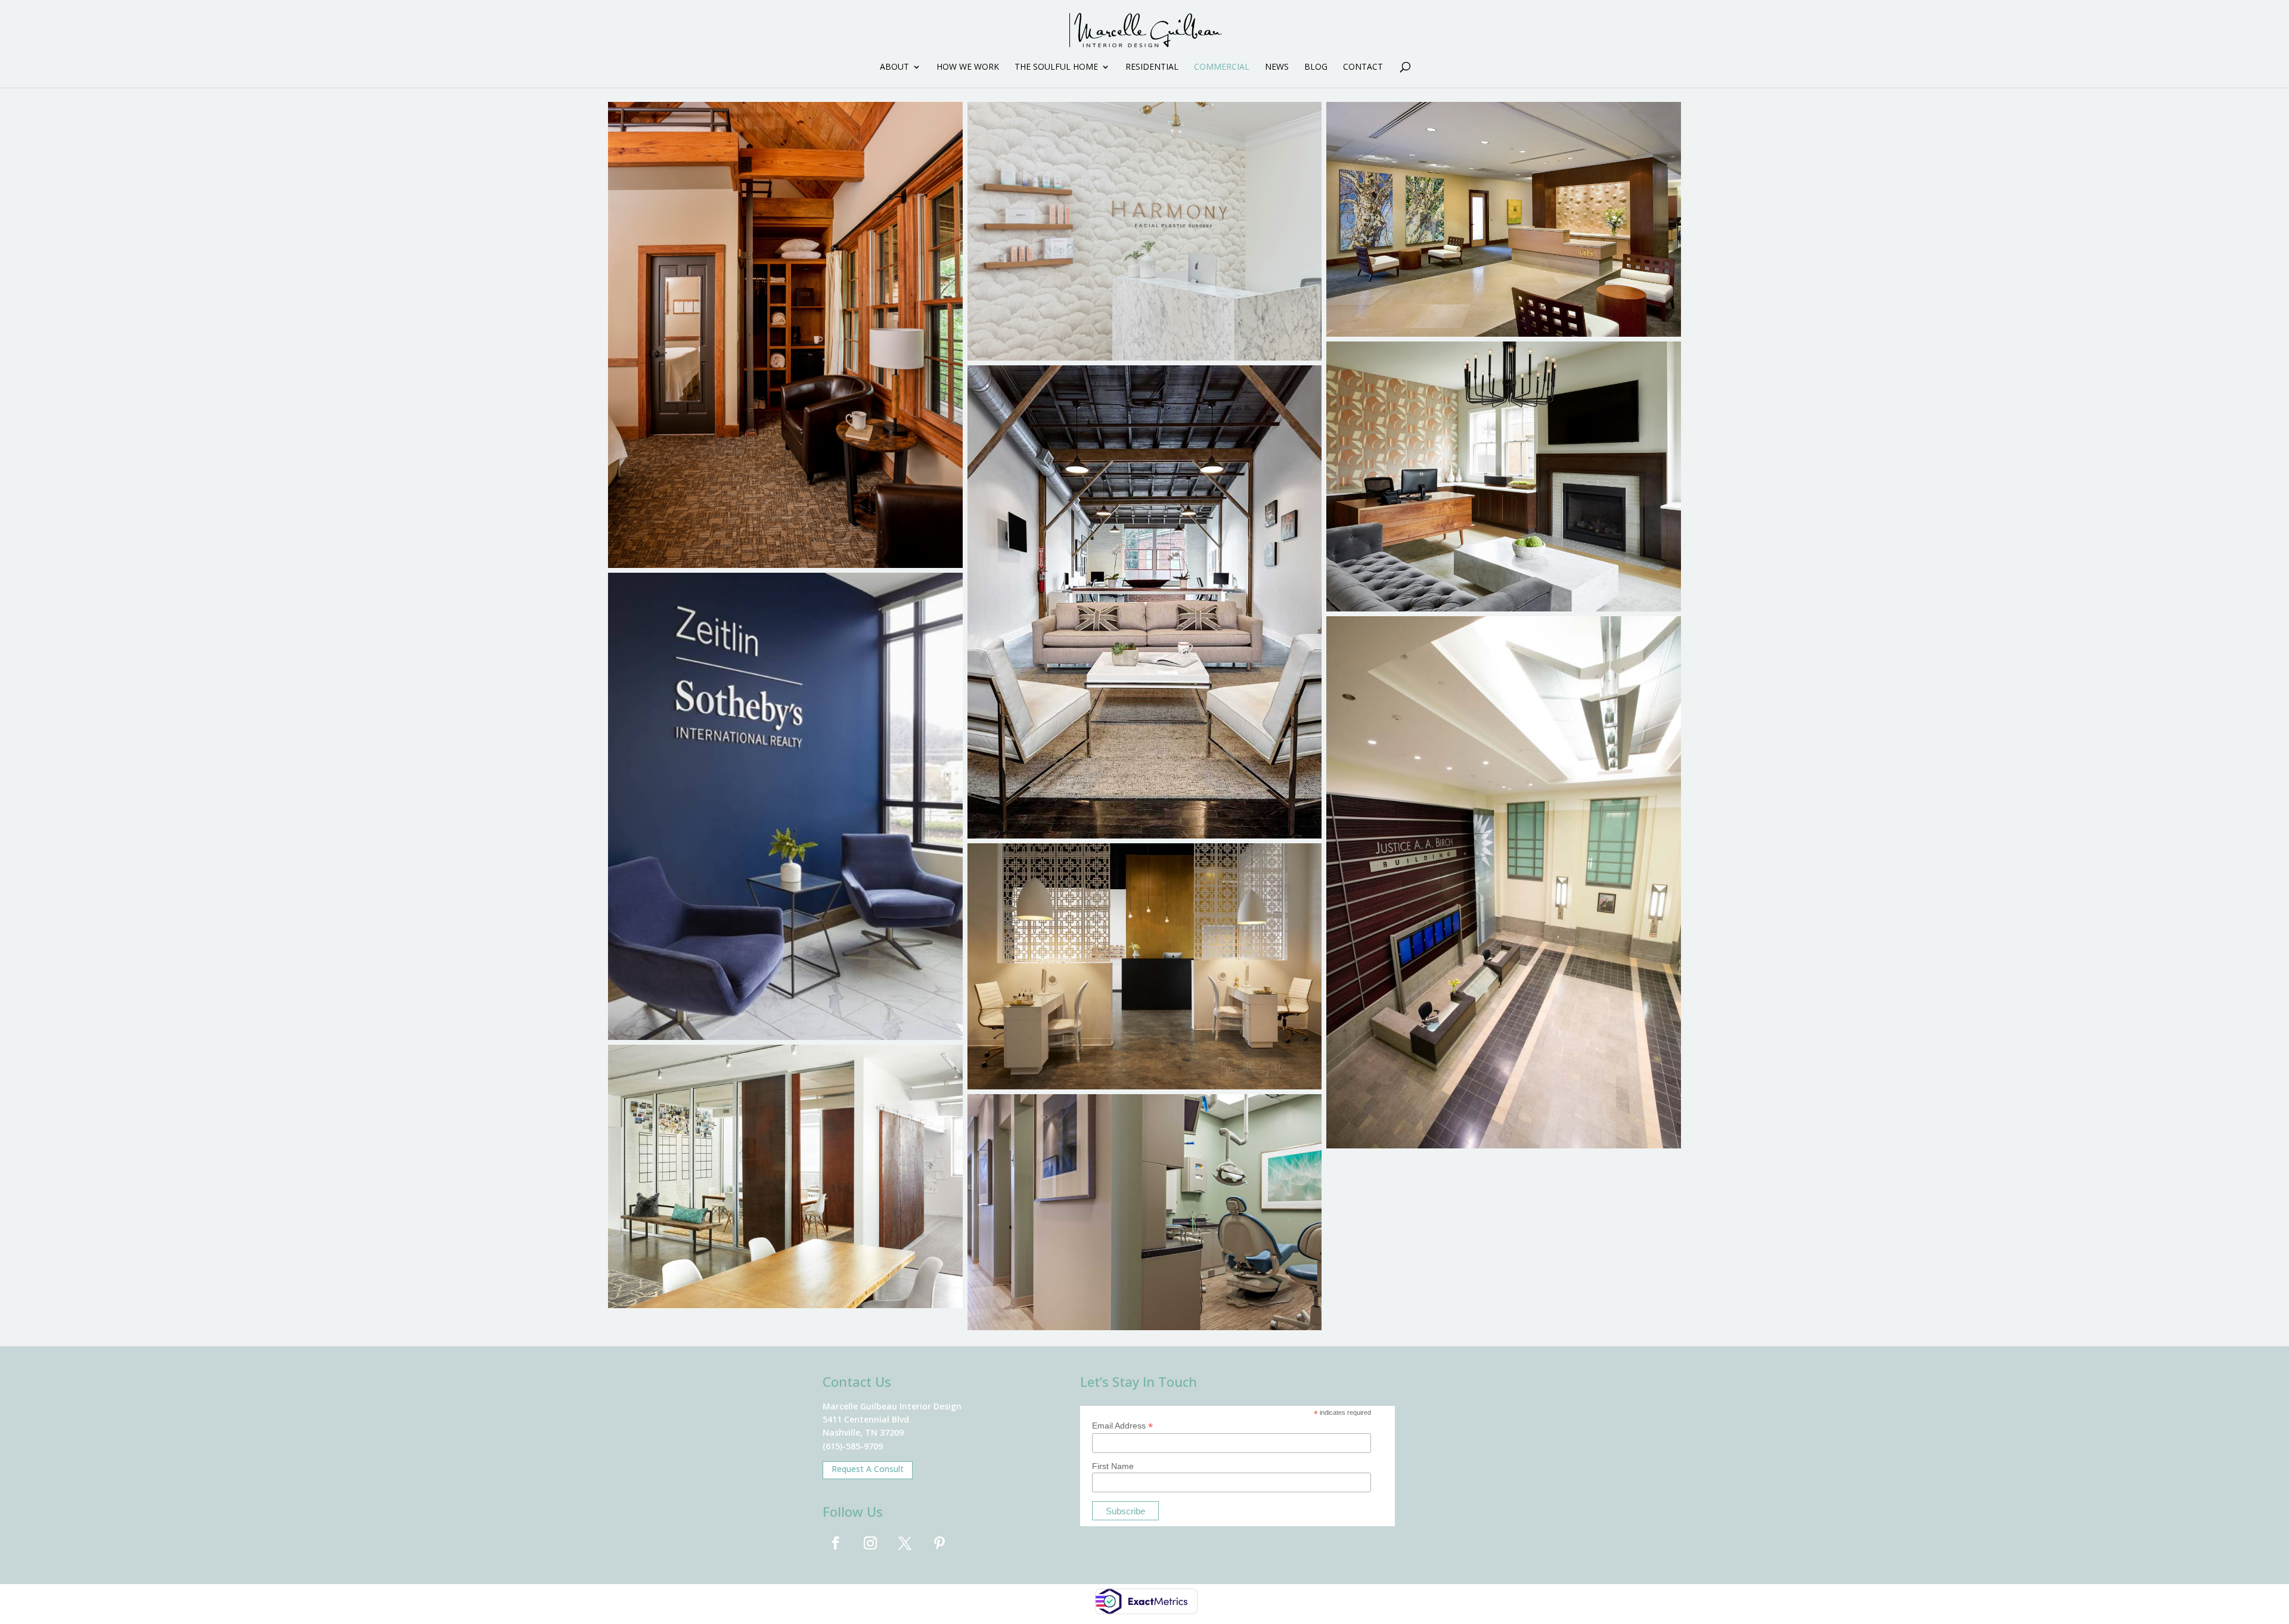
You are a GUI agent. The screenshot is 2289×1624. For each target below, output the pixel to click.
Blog (1316, 67)
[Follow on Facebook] (836, 1543)
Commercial (1222, 67)
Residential (1152, 67)
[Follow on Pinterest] (939, 1543)
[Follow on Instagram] (870, 1543)
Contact (1363, 67)
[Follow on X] (905, 1543)
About (894, 67)
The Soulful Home (1056, 67)
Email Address (1122, 1426)
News (1277, 67)
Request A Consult (868, 1469)
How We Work (968, 67)
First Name (1113, 1466)
